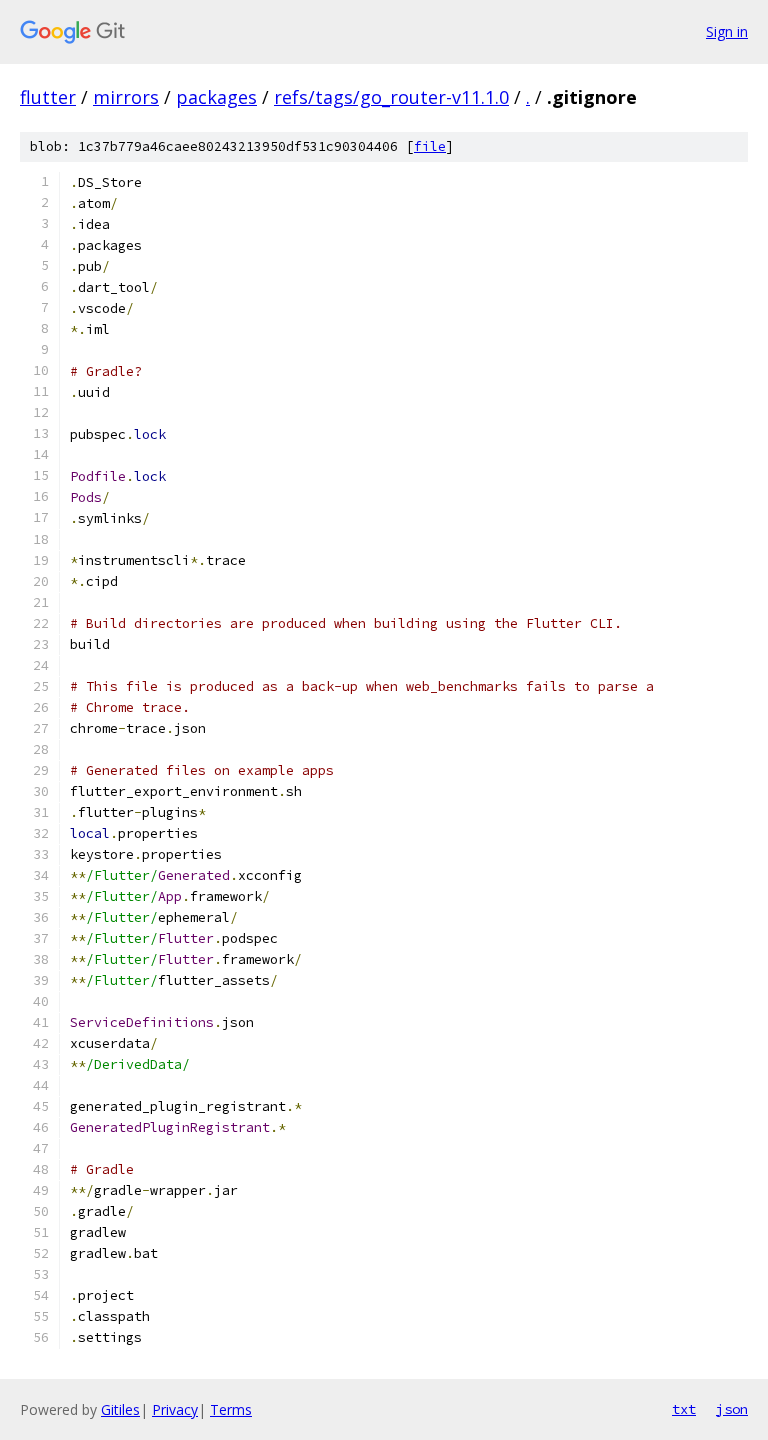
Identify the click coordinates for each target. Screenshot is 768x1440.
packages (216, 97)
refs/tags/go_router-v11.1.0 (391, 97)
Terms (231, 1409)
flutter (48, 97)
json (732, 1409)
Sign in (727, 31)
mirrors (126, 97)
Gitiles (120, 1409)
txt (684, 1409)
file (430, 146)
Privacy (175, 1409)
